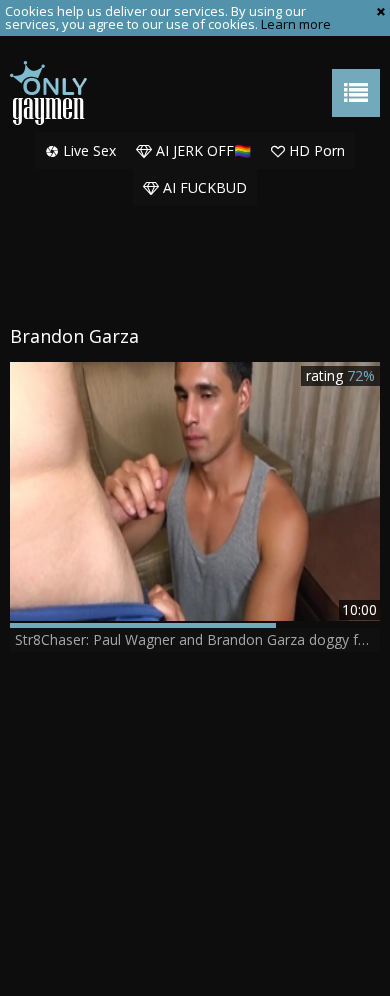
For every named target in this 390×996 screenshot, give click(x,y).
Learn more (296, 24)
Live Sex (87, 150)
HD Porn (315, 150)
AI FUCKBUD (203, 187)
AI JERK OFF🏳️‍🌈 (201, 150)
